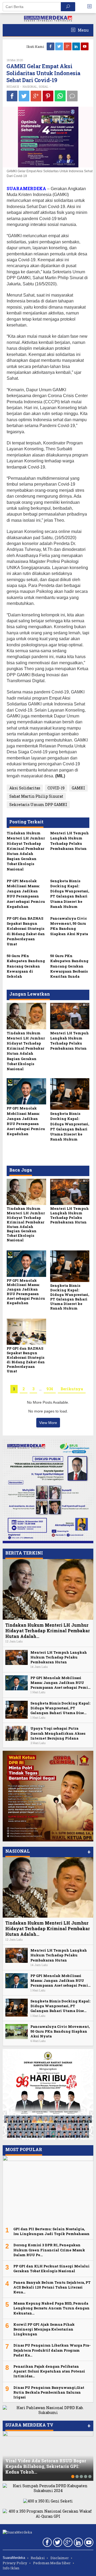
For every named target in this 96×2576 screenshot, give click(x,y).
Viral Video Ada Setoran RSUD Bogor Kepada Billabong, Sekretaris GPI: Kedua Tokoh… (46, 2466)
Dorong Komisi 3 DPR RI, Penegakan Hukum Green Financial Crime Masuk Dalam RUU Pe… (49, 2250)
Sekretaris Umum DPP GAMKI (38, 805)
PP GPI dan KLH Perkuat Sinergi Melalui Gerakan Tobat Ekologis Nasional (51, 2268)
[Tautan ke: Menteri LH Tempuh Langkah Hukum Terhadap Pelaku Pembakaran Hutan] (17, 1657)
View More (48, 1423)
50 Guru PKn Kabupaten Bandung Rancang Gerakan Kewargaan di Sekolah (26, 966)
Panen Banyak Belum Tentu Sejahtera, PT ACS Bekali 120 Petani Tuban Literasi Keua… (52, 2287)
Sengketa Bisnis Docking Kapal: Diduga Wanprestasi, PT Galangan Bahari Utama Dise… (60, 1708)
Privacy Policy (15, 2563)
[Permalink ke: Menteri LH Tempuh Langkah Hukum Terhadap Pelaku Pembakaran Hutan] (70, 1016)
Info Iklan (11, 2568)
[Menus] (91, 7)
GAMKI (78, 788)
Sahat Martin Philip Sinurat (36, 796)
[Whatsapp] (60, 96)
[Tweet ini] (24, 96)
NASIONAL (30, 87)
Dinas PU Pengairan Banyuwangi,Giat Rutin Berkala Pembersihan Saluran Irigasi (49, 2392)
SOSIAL (43, 87)
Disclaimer (60, 2558)
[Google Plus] (68, 46)
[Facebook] (51, 46)
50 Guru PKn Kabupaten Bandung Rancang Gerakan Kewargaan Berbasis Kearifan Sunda (69, 966)
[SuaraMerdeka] (48, 18)
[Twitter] (59, 46)
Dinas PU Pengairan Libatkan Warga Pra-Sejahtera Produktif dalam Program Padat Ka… (52, 2350)
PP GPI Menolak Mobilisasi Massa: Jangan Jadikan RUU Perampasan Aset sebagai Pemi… (60, 1683)
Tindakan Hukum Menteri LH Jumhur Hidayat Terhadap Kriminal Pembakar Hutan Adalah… (48, 1631)
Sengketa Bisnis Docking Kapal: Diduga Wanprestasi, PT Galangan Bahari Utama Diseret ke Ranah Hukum (70, 894)
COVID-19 (56, 788)
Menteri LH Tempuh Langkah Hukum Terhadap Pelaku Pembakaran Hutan (69, 841)
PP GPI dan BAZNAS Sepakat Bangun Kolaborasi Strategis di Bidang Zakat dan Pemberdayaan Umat (26, 931)
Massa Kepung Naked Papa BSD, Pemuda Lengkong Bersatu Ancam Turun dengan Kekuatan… (51, 2308)
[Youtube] (85, 46)
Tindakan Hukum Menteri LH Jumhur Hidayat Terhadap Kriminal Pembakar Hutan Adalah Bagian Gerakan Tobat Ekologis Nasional (26, 851)
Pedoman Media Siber (52, 2563)
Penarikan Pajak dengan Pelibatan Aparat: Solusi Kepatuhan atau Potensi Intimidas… (49, 2371)
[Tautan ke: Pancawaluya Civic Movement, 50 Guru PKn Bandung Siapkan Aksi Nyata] (17, 2031)
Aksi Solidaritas (25, 788)
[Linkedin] (77, 46)
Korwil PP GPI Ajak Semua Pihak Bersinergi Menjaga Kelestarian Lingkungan (44, 2329)
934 (50, 1389)
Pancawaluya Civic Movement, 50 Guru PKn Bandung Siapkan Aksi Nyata (69, 926)
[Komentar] (72, 96)
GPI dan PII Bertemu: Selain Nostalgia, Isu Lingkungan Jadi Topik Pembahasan (51, 2231)
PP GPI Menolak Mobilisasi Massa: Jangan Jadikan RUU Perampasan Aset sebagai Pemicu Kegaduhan (26, 894)
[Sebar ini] (12, 96)
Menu (83, 30)
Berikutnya (72, 1389)
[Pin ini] (48, 96)
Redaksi (38, 2558)
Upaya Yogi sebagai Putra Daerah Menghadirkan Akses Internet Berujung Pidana (58, 1733)
